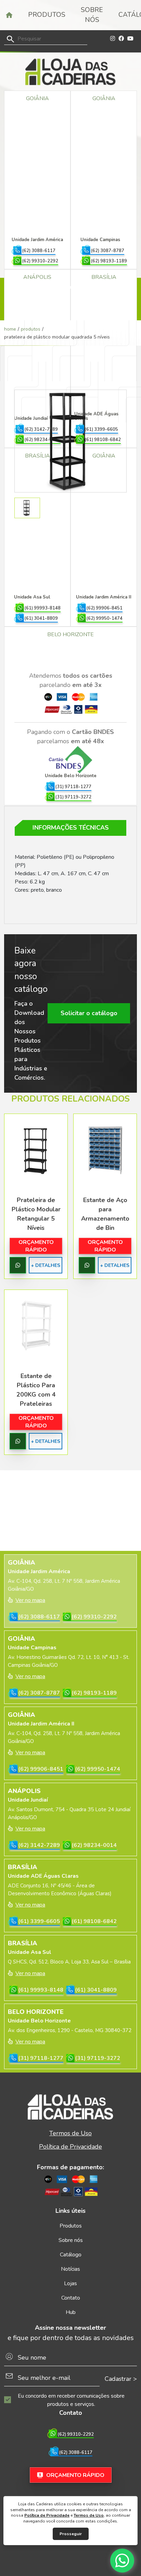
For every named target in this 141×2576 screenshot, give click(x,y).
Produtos (47, 15)
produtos (31, 329)
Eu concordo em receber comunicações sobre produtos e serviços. (71, 2400)
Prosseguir (71, 2534)
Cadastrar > (121, 2379)
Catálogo (71, 2255)
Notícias (70, 2269)
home (10, 329)
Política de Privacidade (47, 2515)
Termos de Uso (89, 2515)
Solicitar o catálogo (89, 1013)
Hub (71, 2312)
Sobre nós (92, 15)
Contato (71, 2298)
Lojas (70, 2283)
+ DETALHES (46, 1265)
